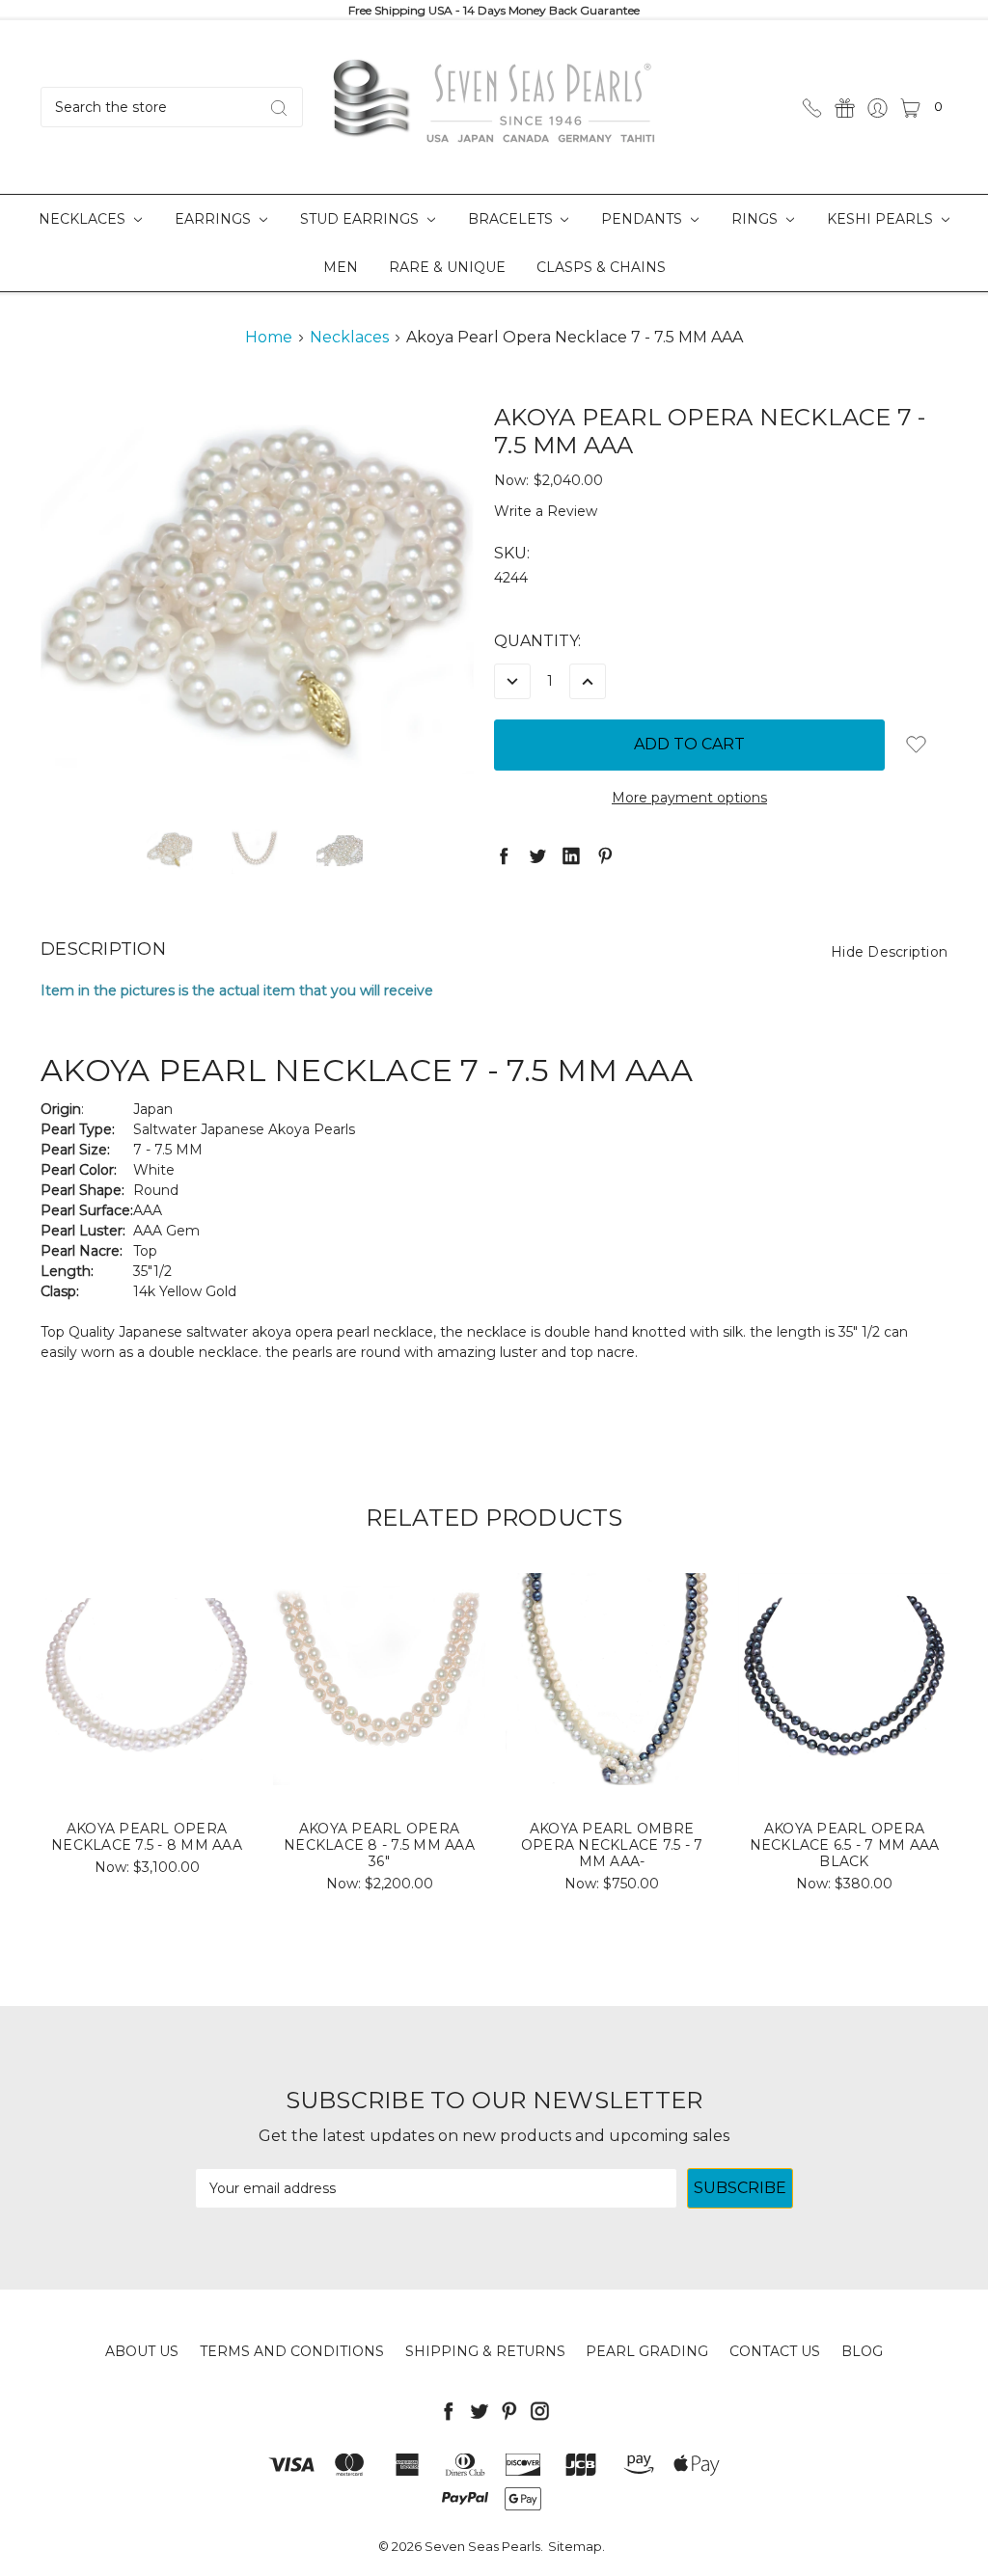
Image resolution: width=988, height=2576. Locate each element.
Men (341, 267)
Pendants (644, 219)
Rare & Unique (447, 267)
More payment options (689, 798)
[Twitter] (537, 855)
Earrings (215, 219)
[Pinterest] (605, 855)
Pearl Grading (647, 2351)
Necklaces (84, 219)
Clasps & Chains (601, 267)
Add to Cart (147, 1753)
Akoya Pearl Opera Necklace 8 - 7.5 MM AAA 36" (379, 1845)
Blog (862, 2351)
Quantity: (537, 641)
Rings (756, 219)
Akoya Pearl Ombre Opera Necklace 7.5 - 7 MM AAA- (612, 1845)
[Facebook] (504, 855)
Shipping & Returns (485, 2351)
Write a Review (546, 511)
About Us (142, 2351)
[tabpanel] (147, 1731)
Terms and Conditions (292, 2351)
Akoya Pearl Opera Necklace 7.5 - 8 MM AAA (147, 1837)
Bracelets (512, 219)
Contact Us (775, 2351)
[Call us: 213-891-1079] (812, 107)
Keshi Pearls (882, 219)
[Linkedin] (571, 855)
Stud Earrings (361, 219)
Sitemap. (576, 2546)
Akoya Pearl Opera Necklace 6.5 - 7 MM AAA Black (845, 1845)
